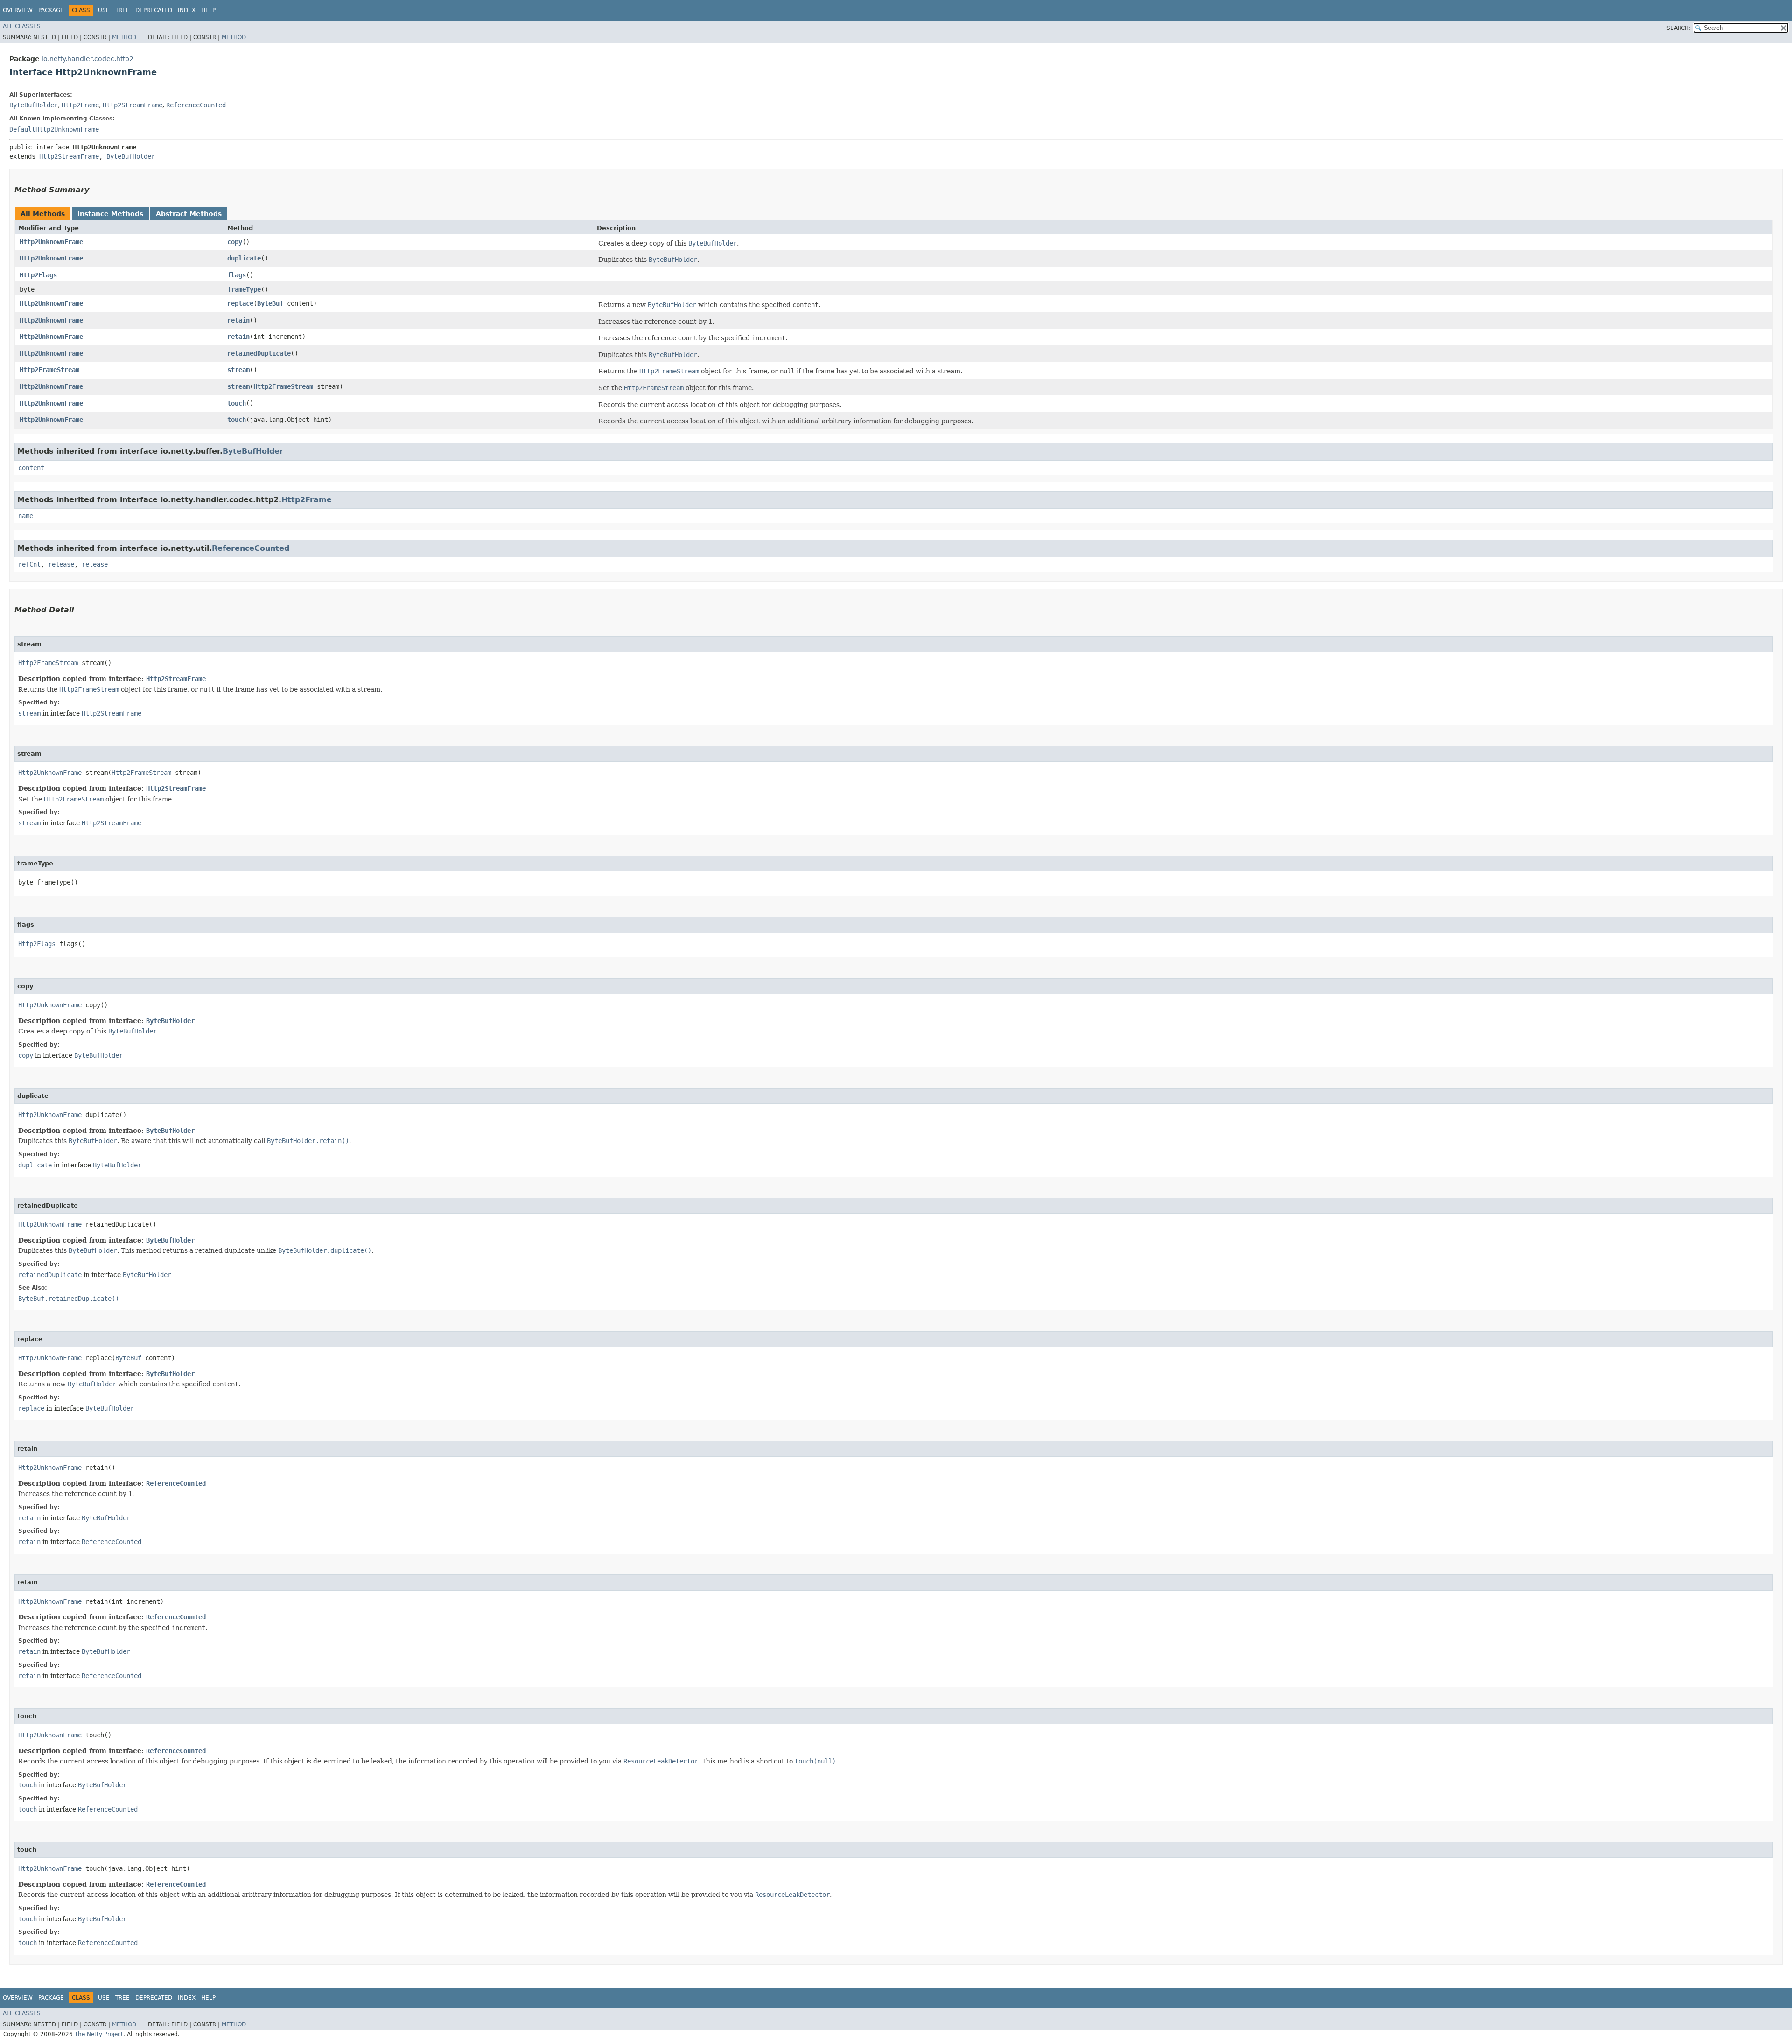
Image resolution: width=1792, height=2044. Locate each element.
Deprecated (154, 10)
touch (237, 403)
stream (238, 370)
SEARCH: (1679, 28)
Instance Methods (110, 214)
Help (208, 10)
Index (187, 10)
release (61, 564)
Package (51, 10)
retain (238, 320)
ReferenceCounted (196, 105)
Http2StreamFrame (133, 105)
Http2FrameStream (49, 370)
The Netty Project (99, 2034)
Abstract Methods (189, 214)
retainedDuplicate (259, 353)
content (31, 468)
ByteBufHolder (34, 105)
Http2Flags (38, 275)
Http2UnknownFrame (51, 242)
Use (104, 10)
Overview (18, 10)
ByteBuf (270, 303)
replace (240, 303)
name (26, 516)
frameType (244, 289)
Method (124, 37)
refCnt (29, 564)
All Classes (22, 26)
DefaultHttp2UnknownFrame (54, 129)
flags (237, 275)
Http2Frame (80, 105)
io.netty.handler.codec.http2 (87, 59)
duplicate (244, 258)
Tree (122, 10)
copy (235, 242)
